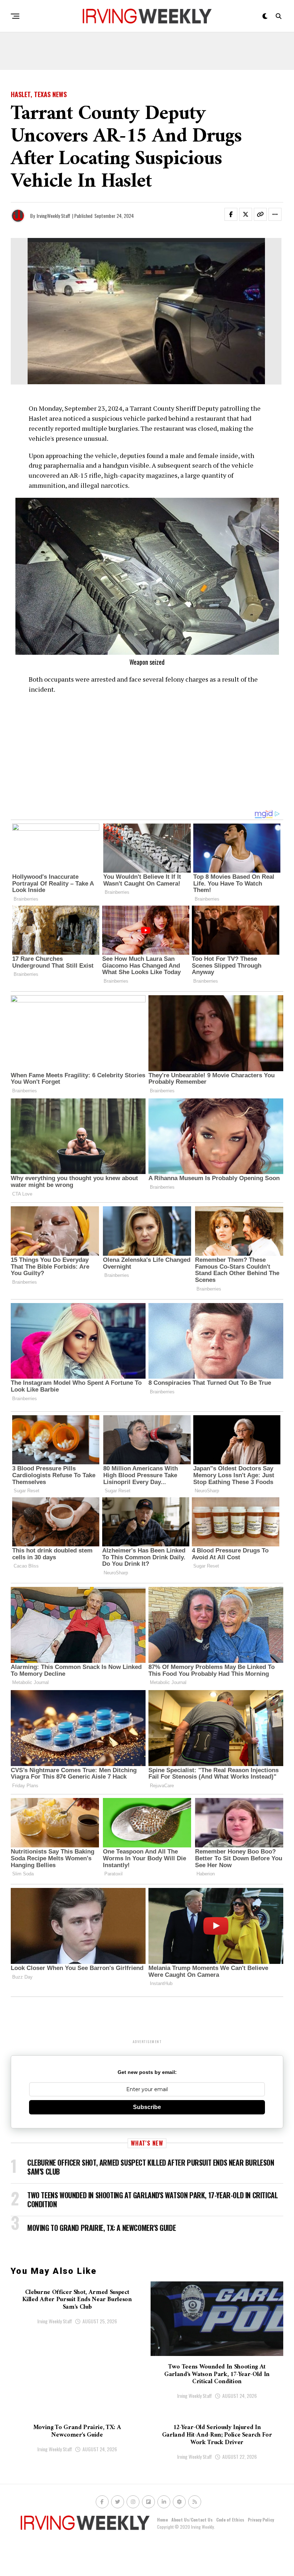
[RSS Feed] (195, 2502)
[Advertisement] (147, 54)
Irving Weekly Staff (55, 2321)
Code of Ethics (230, 2520)
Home (162, 2520)
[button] (235, 216)
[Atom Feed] (179, 2502)
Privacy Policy (261, 2520)
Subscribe (147, 2107)
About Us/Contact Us (192, 2520)
